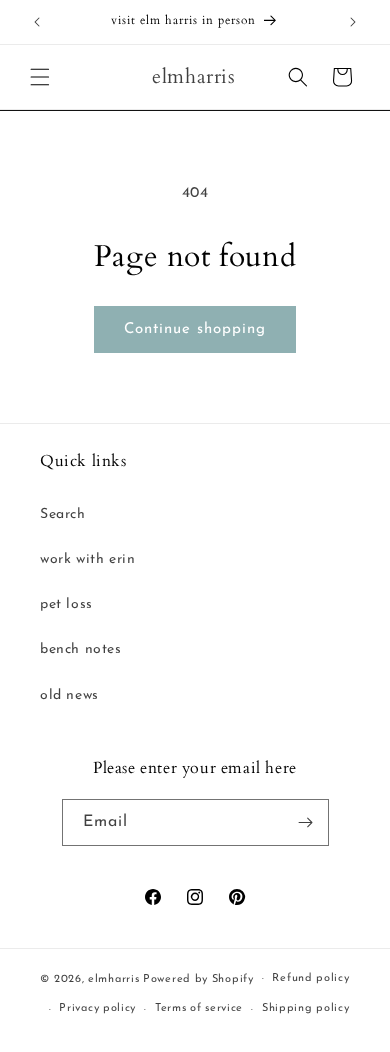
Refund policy (310, 978)
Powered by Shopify (198, 978)
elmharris (113, 978)
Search (63, 514)
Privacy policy (97, 1008)
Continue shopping (195, 329)
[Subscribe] (306, 822)
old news (69, 695)
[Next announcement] (353, 22)
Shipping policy (306, 1008)
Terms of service (199, 1008)
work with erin (87, 559)
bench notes (81, 649)
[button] (40, 77)
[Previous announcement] (37, 22)
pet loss (66, 604)
